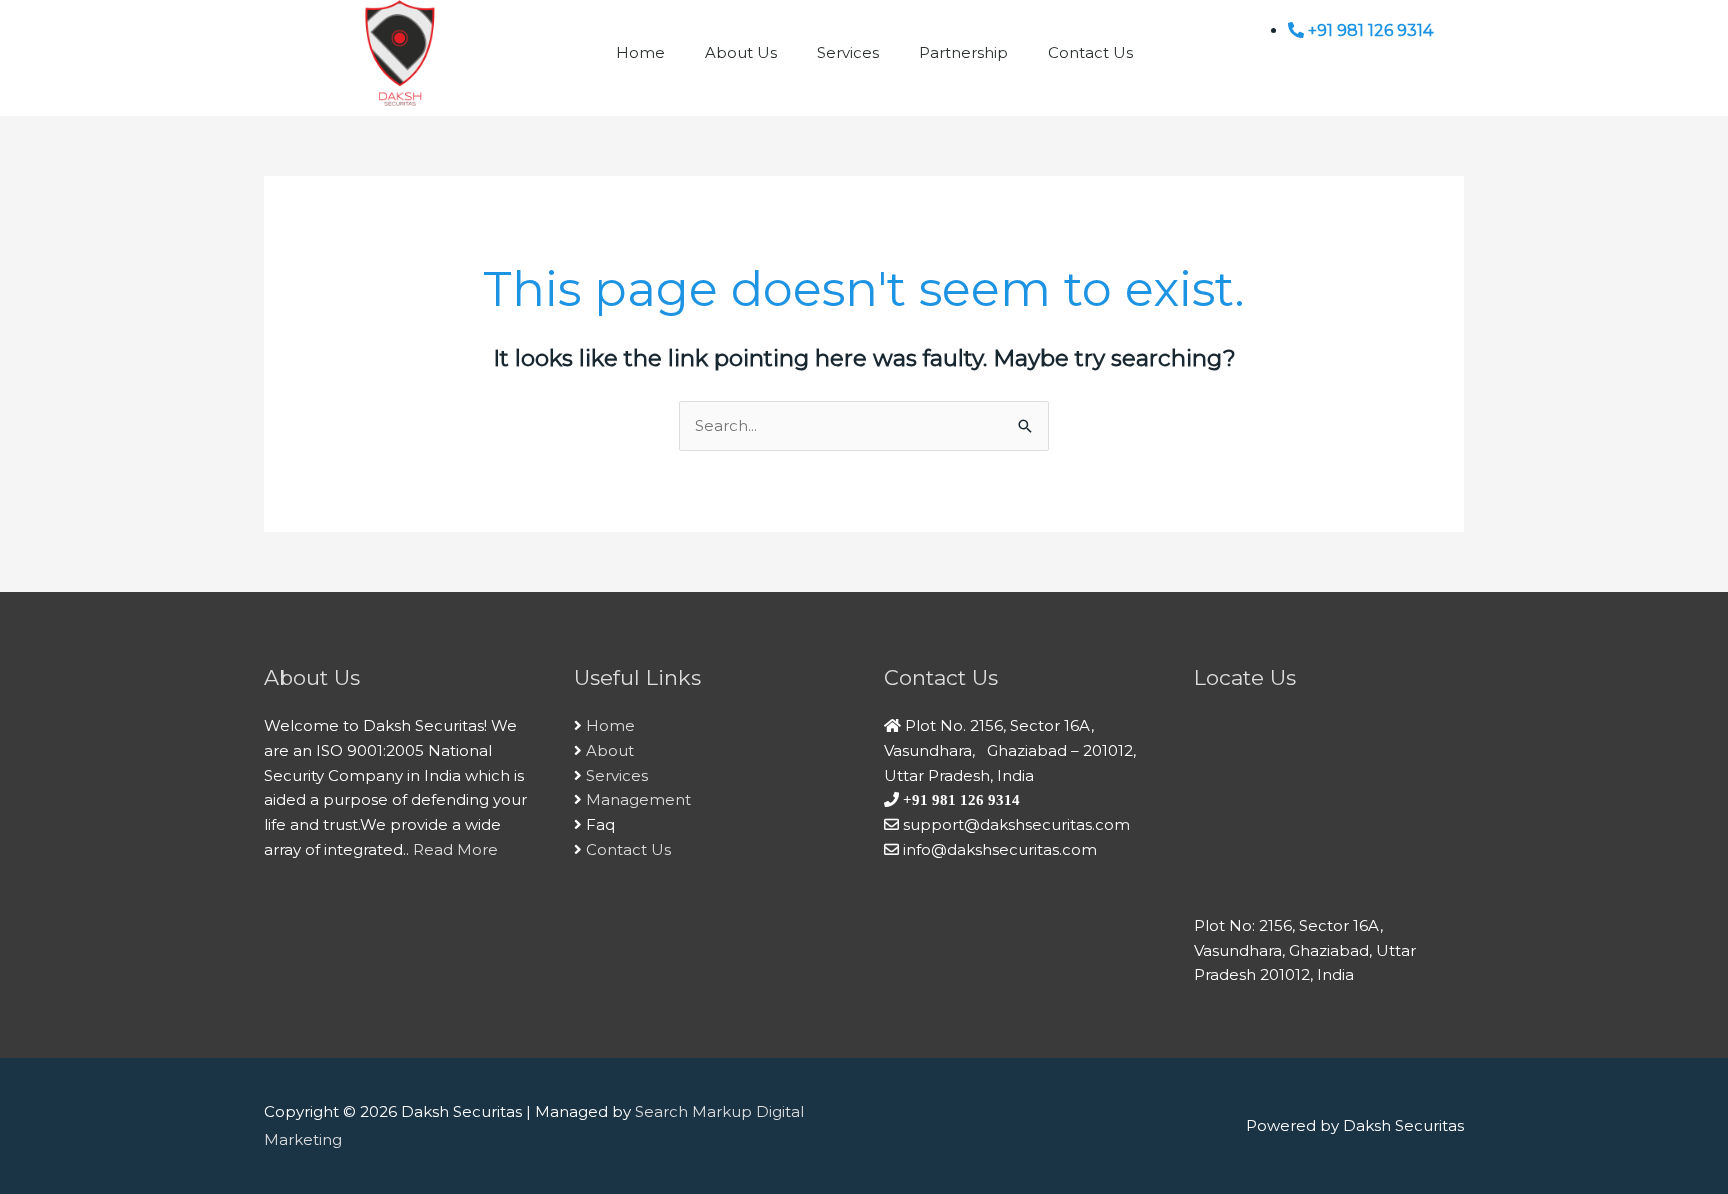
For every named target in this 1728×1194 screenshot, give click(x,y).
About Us (741, 52)
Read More (455, 849)
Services (848, 52)
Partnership (963, 52)
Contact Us (1090, 52)
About (610, 750)
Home (640, 52)
